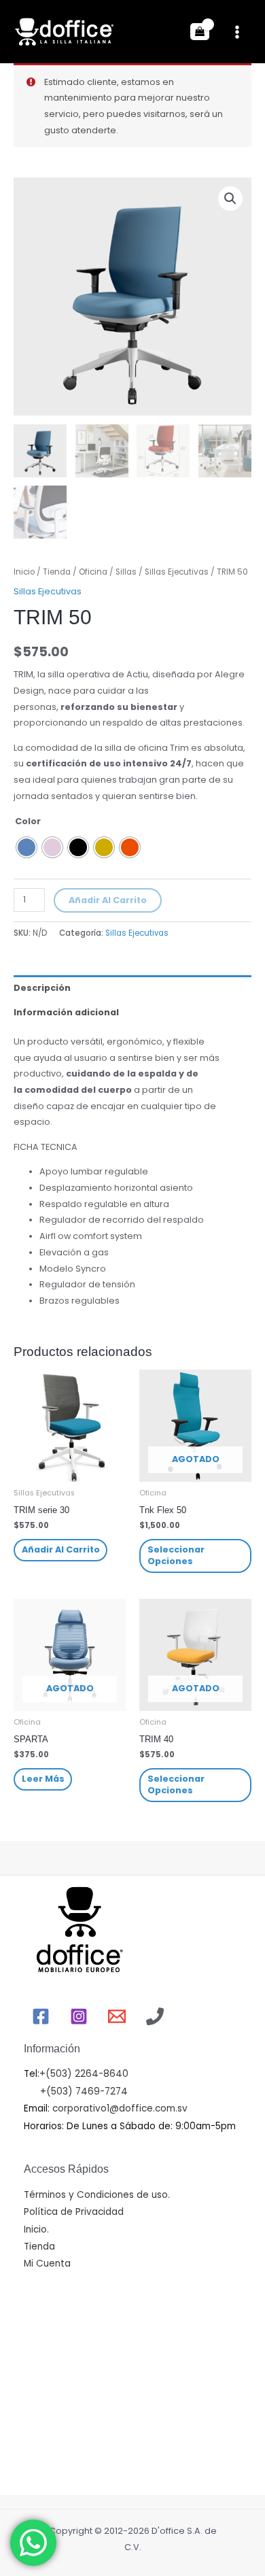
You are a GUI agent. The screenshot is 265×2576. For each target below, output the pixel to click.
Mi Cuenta (47, 2264)
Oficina (93, 572)
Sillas (126, 572)
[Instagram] (79, 2016)
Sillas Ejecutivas (177, 572)
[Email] (117, 2016)
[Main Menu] (237, 32)
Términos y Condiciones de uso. (97, 2195)
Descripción (42, 988)
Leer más (43, 1779)
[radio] (26, 847)
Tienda (57, 572)
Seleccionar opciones (176, 1555)
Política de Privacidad (74, 2212)
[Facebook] (41, 2016)
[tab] (132, 987)
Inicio (24, 572)
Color (28, 821)
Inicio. (36, 2230)
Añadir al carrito (108, 900)
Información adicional (66, 1012)
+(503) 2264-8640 (84, 2074)
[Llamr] (155, 2016)
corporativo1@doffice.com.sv (119, 2108)
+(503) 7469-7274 (84, 2091)
